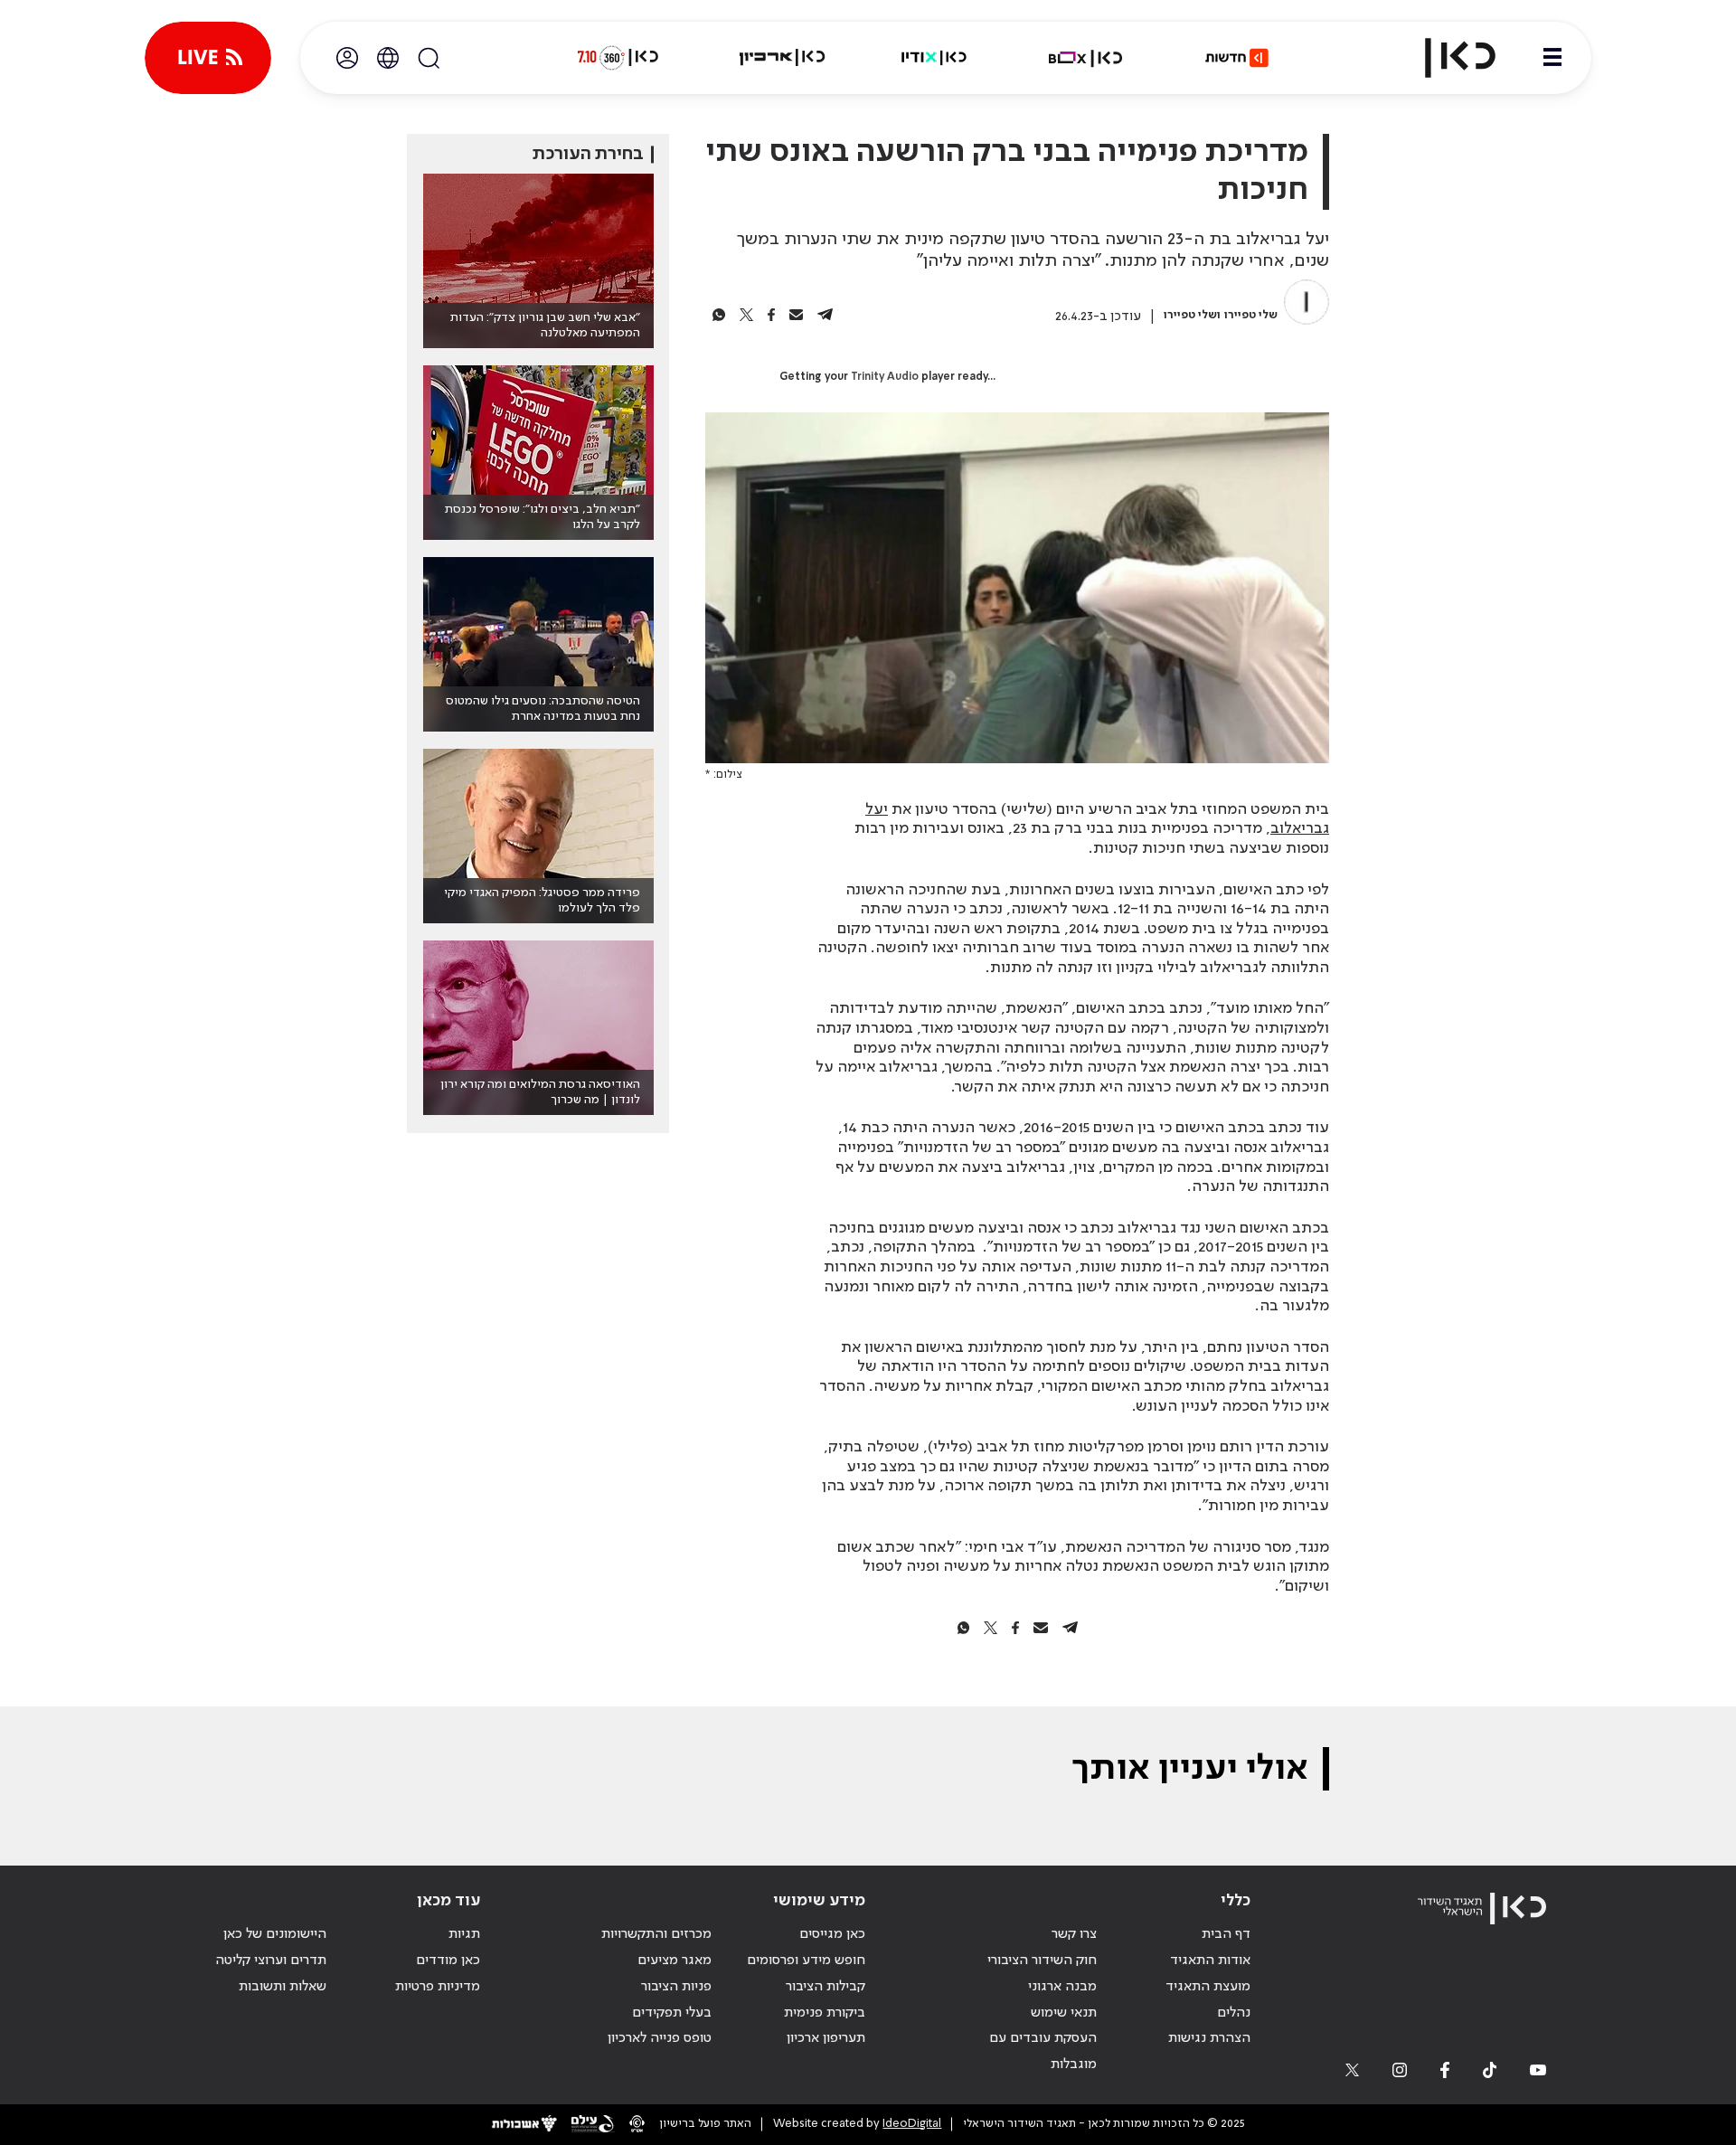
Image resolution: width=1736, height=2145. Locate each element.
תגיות (464, 1934)
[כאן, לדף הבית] (1445, 58)
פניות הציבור (676, 1987)
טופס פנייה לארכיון (660, 2038)
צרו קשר (1074, 1934)
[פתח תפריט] (1552, 58)
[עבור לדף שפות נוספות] (388, 58)
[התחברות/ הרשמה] (347, 58)
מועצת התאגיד (1208, 1987)
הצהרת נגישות (1209, 2038)
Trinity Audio (885, 377)
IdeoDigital (912, 2124)
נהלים (1234, 2013)
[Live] (208, 58)
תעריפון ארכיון (826, 2038)
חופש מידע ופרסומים (806, 1961)
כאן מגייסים (832, 1934)
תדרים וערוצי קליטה (271, 1961)
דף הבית (1226, 1934)
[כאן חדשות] (1237, 58)
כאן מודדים (448, 1961)
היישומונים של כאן (275, 1934)
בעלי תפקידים (672, 2013)
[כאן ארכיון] (782, 58)
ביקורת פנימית (825, 2013)
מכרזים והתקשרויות (656, 1934)
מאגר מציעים (675, 1961)
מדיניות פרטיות (438, 1987)
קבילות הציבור (826, 1987)
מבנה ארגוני (1062, 1987)
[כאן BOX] (1086, 58)
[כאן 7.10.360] (618, 58)
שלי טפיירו (1251, 315)
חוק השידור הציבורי (1042, 1961)
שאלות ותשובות (283, 1987)
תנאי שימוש (1064, 2013)
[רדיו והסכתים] (934, 58)
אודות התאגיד (1210, 1961)
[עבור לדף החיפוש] (429, 58)
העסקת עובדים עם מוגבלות (1043, 2051)
